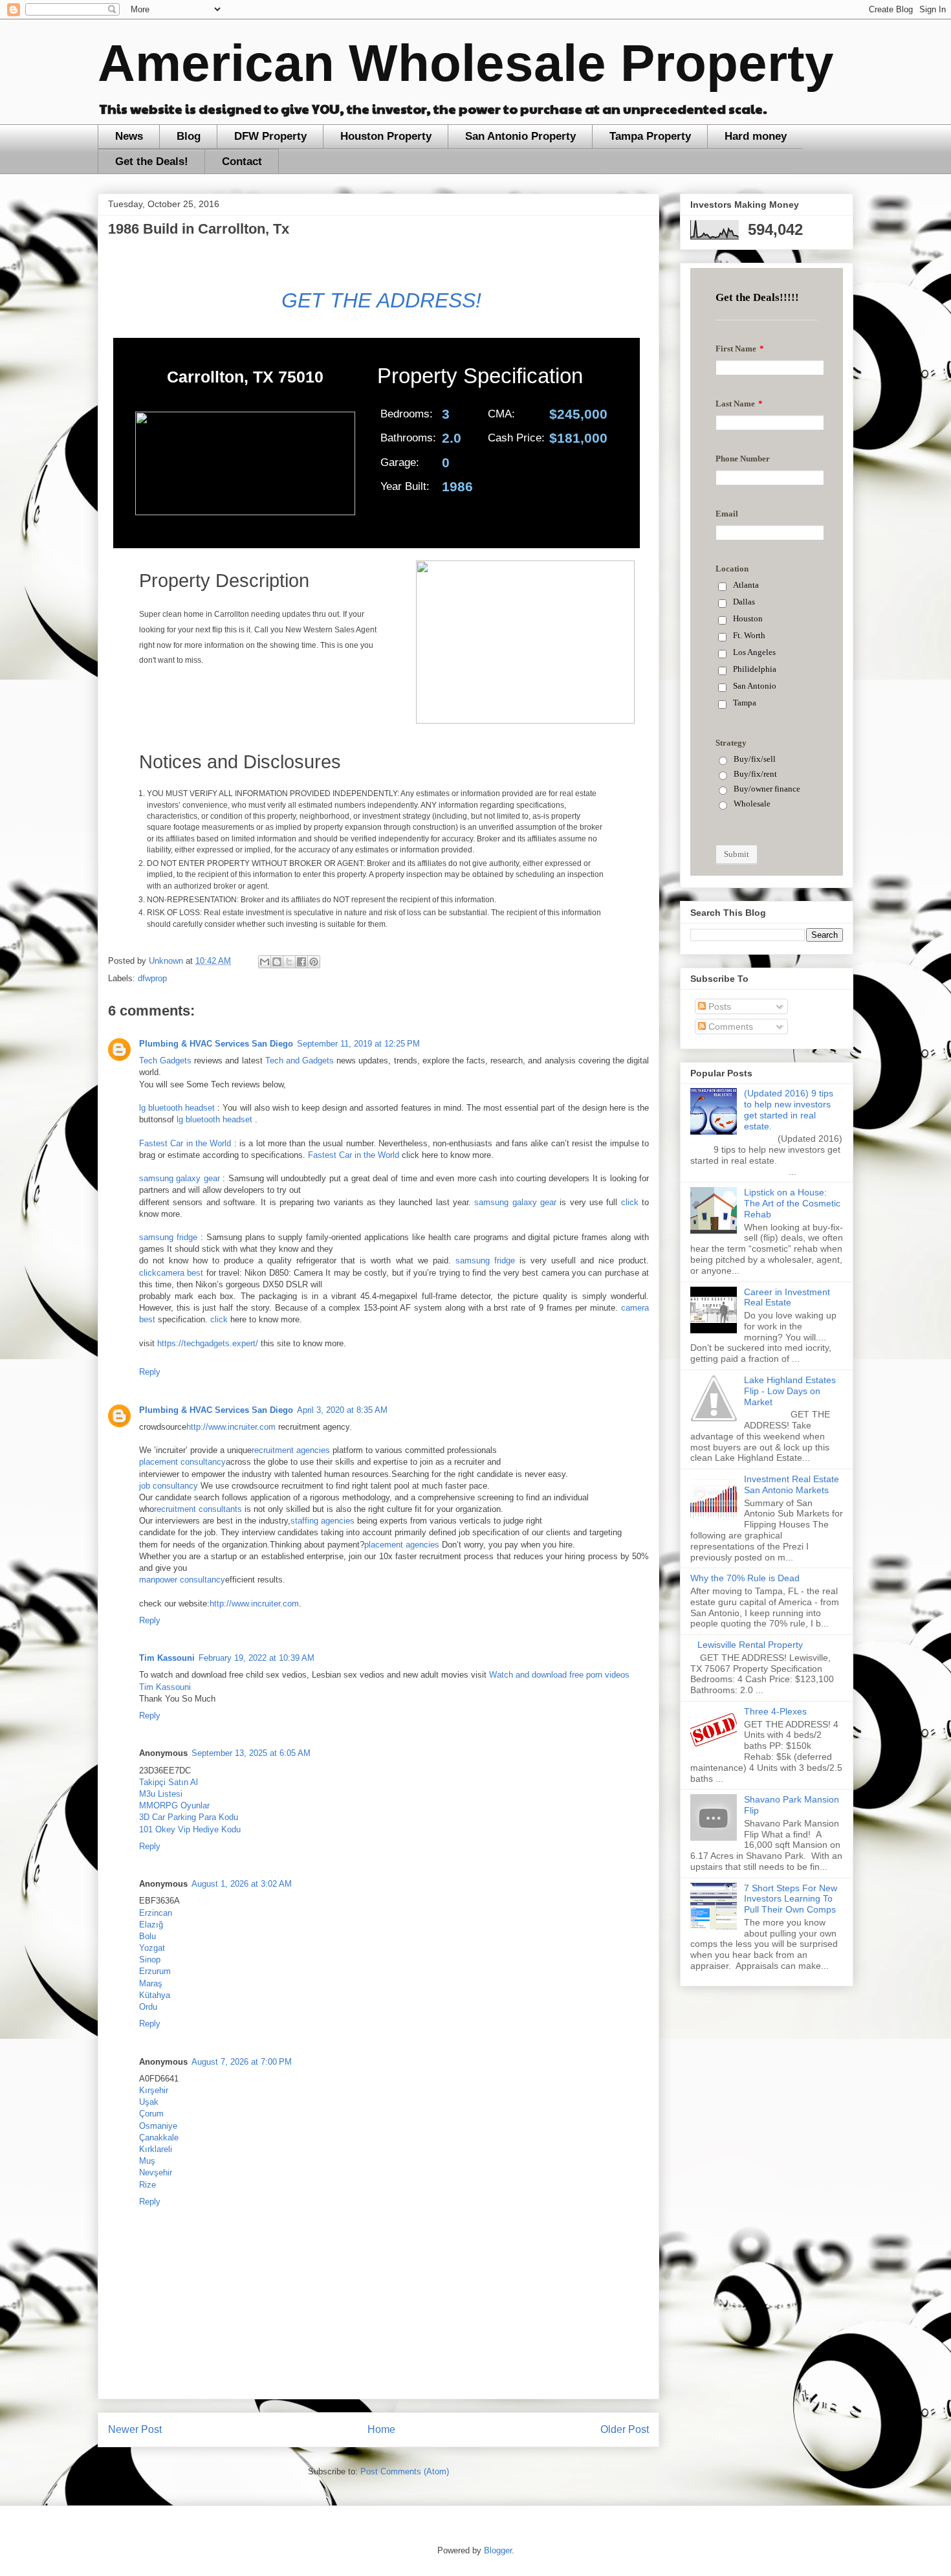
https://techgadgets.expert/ (208, 1343)
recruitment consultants (198, 1509)
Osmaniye (158, 2126)
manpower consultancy (182, 1580)
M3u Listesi (161, 1794)
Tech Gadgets (165, 1060)
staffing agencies (322, 1521)
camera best (180, 1273)
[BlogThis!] (277, 962)
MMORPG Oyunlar (174, 1805)
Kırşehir (154, 2090)
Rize (148, 2185)
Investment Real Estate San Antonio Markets (792, 1484)
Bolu (148, 1936)
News (129, 136)
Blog (189, 136)
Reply (150, 1372)
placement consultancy (182, 1462)
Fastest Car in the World (185, 1143)
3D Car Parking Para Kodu (189, 1817)
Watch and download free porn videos (559, 1675)
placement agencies (402, 1545)
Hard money (756, 136)
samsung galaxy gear (180, 1178)
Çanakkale (159, 2137)
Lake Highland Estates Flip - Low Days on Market (790, 1391)
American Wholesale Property (466, 63)
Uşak (149, 2102)
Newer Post (135, 2429)
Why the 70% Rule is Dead (745, 1578)
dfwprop (152, 978)
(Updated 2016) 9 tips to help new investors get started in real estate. (789, 1109)
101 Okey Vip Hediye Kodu (190, 1829)
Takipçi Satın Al (169, 1782)
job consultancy (169, 1486)
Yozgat (152, 1948)
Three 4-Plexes (775, 1711)
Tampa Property (650, 136)
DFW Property (270, 136)
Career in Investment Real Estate (787, 1297)
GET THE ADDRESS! (378, 300)
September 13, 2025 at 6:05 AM (251, 1753)
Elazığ (151, 1925)
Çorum (151, 2114)
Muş (147, 2161)
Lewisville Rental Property (750, 1645)
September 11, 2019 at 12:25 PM (358, 1044)
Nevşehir (156, 2172)
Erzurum (155, 1971)
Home (381, 2429)
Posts (718, 1006)
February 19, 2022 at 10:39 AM (257, 1658)
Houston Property (386, 136)
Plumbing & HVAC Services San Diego (216, 1044)
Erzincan (156, 1913)
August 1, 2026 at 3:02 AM (242, 1884)
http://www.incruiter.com (231, 1427)
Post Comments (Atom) (405, 2471)
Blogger (498, 2550)
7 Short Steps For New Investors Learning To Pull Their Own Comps (791, 1899)
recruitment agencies (291, 1450)
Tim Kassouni (167, 1658)
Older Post (625, 2429)
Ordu (148, 2007)
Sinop (150, 1960)
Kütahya (155, 1995)
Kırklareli (156, 2149)
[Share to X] (289, 962)
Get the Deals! (152, 161)
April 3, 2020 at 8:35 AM (342, 1410)
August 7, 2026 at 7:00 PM (242, 2062)
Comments (729, 1027)
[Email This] (265, 962)
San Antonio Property (520, 136)
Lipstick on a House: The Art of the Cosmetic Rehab (792, 1203)
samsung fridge (168, 1237)
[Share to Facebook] (301, 962)
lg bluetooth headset (177, 1108)
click (630, 1202)
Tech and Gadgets (300, 1060)
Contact (242, 161)
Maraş (151, 1983)
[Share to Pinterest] (314, 962)
